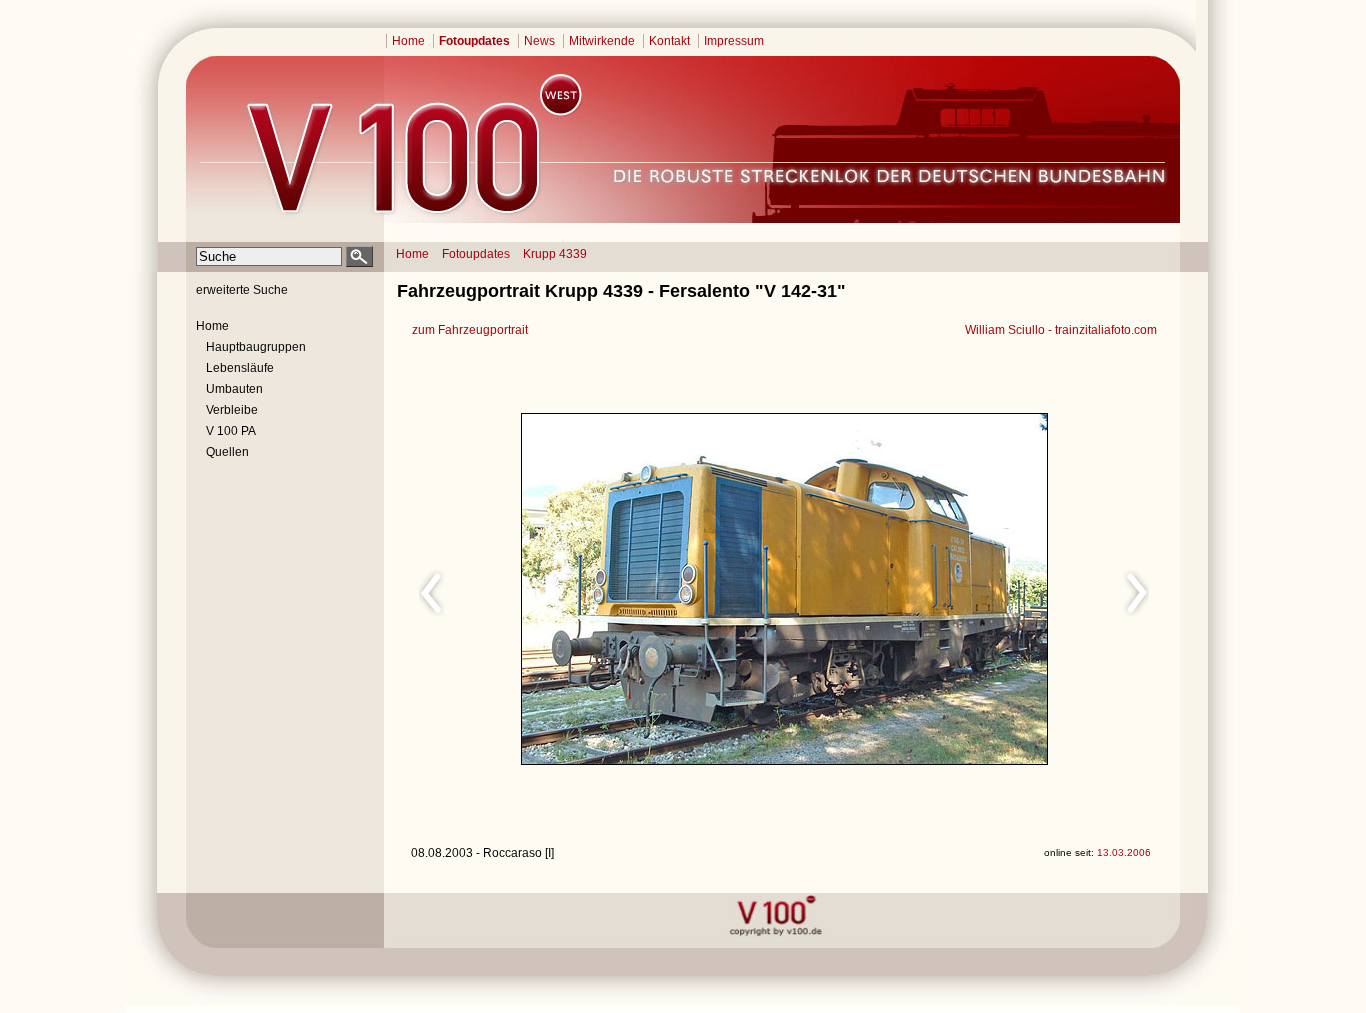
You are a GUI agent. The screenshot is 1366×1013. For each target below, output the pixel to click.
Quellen (227, 452)
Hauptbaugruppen (256, 347)
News (539, 41)
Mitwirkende (602, 41)
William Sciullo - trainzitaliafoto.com (1061, 330)
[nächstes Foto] (961, 590)
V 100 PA (231, 431)
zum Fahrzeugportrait (470, 330)
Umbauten (234, 389)
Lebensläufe (240, 368)
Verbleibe (232, 410)
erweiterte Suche (242, 290)
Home (408, 41)
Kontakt (669, 41)
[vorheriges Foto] (601, 590)
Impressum (734, 41)
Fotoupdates (474, 41)
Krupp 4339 (555, 254)
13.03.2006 (1124, 852)
